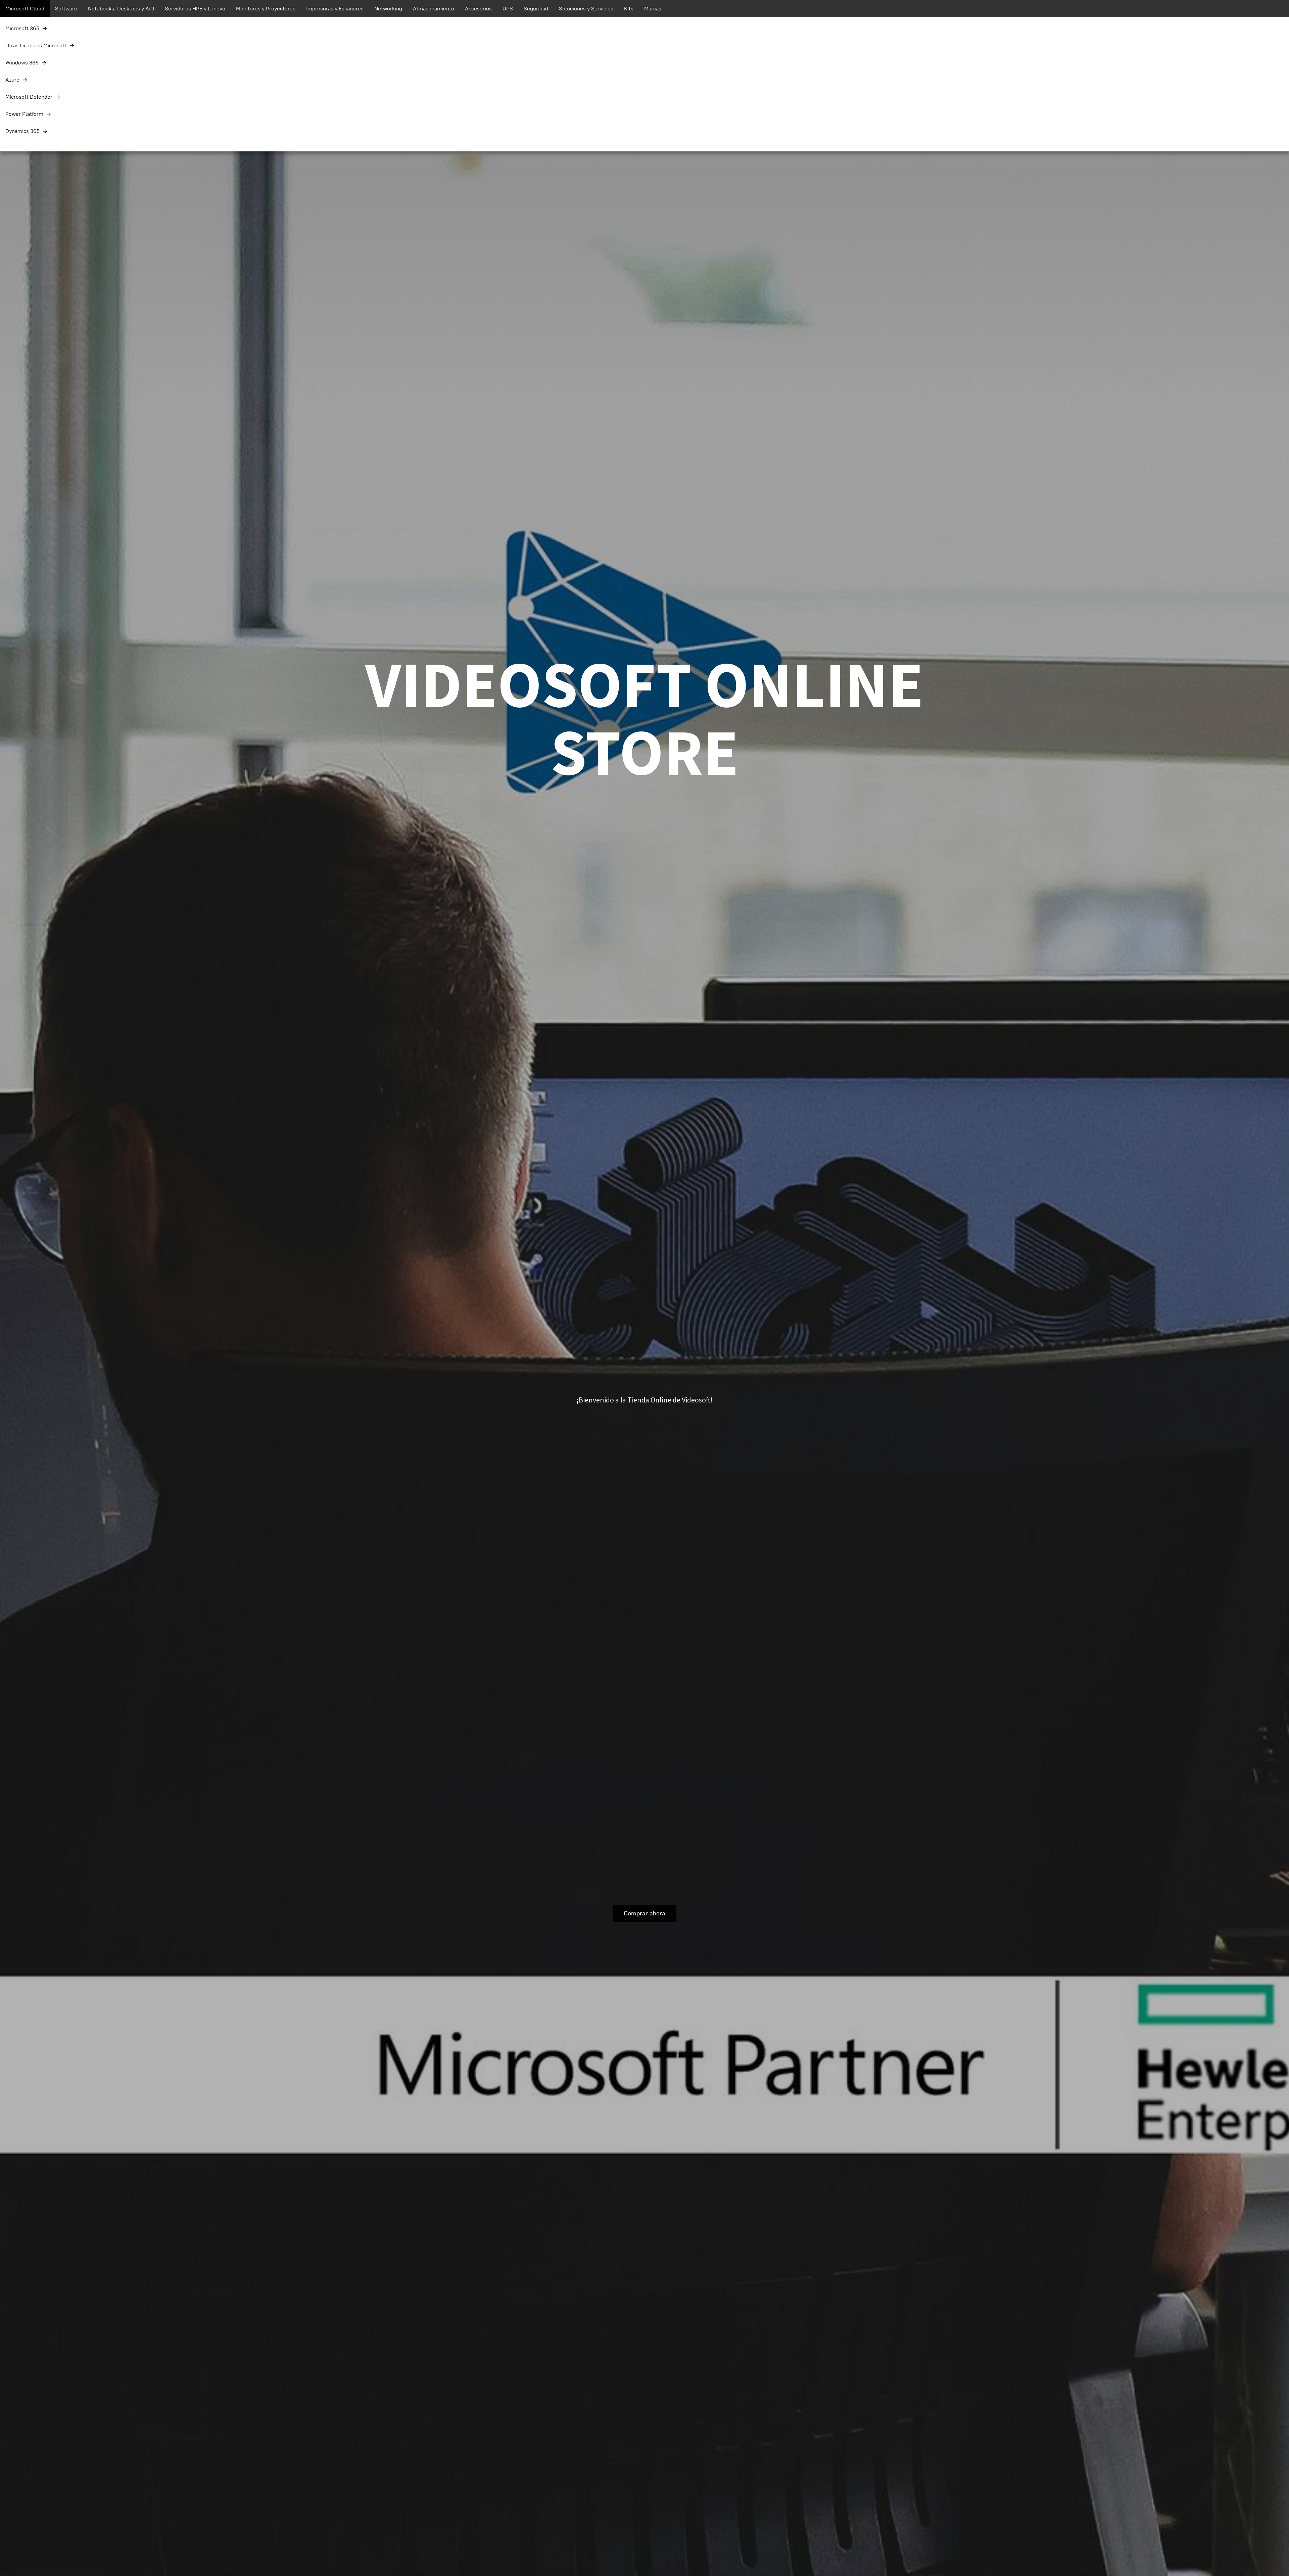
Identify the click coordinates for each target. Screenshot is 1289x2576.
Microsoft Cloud (25, 9)
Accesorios (478, 9)
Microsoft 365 (22, 28)
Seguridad (536, 9)
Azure (12, 80)
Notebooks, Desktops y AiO (121, 9)
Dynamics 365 (22, 131)
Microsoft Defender (29, 97)
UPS (508, 9)
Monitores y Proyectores (266, 9)
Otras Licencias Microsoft (36, 45)
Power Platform (24, 114)
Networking (388, 9)
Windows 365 (22, 63)
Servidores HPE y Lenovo (195, 9)
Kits (629, 9)
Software (66, 9)
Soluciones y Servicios (586, 9)
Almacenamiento (434, 9)
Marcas (653, 9)
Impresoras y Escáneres (335, 9)
